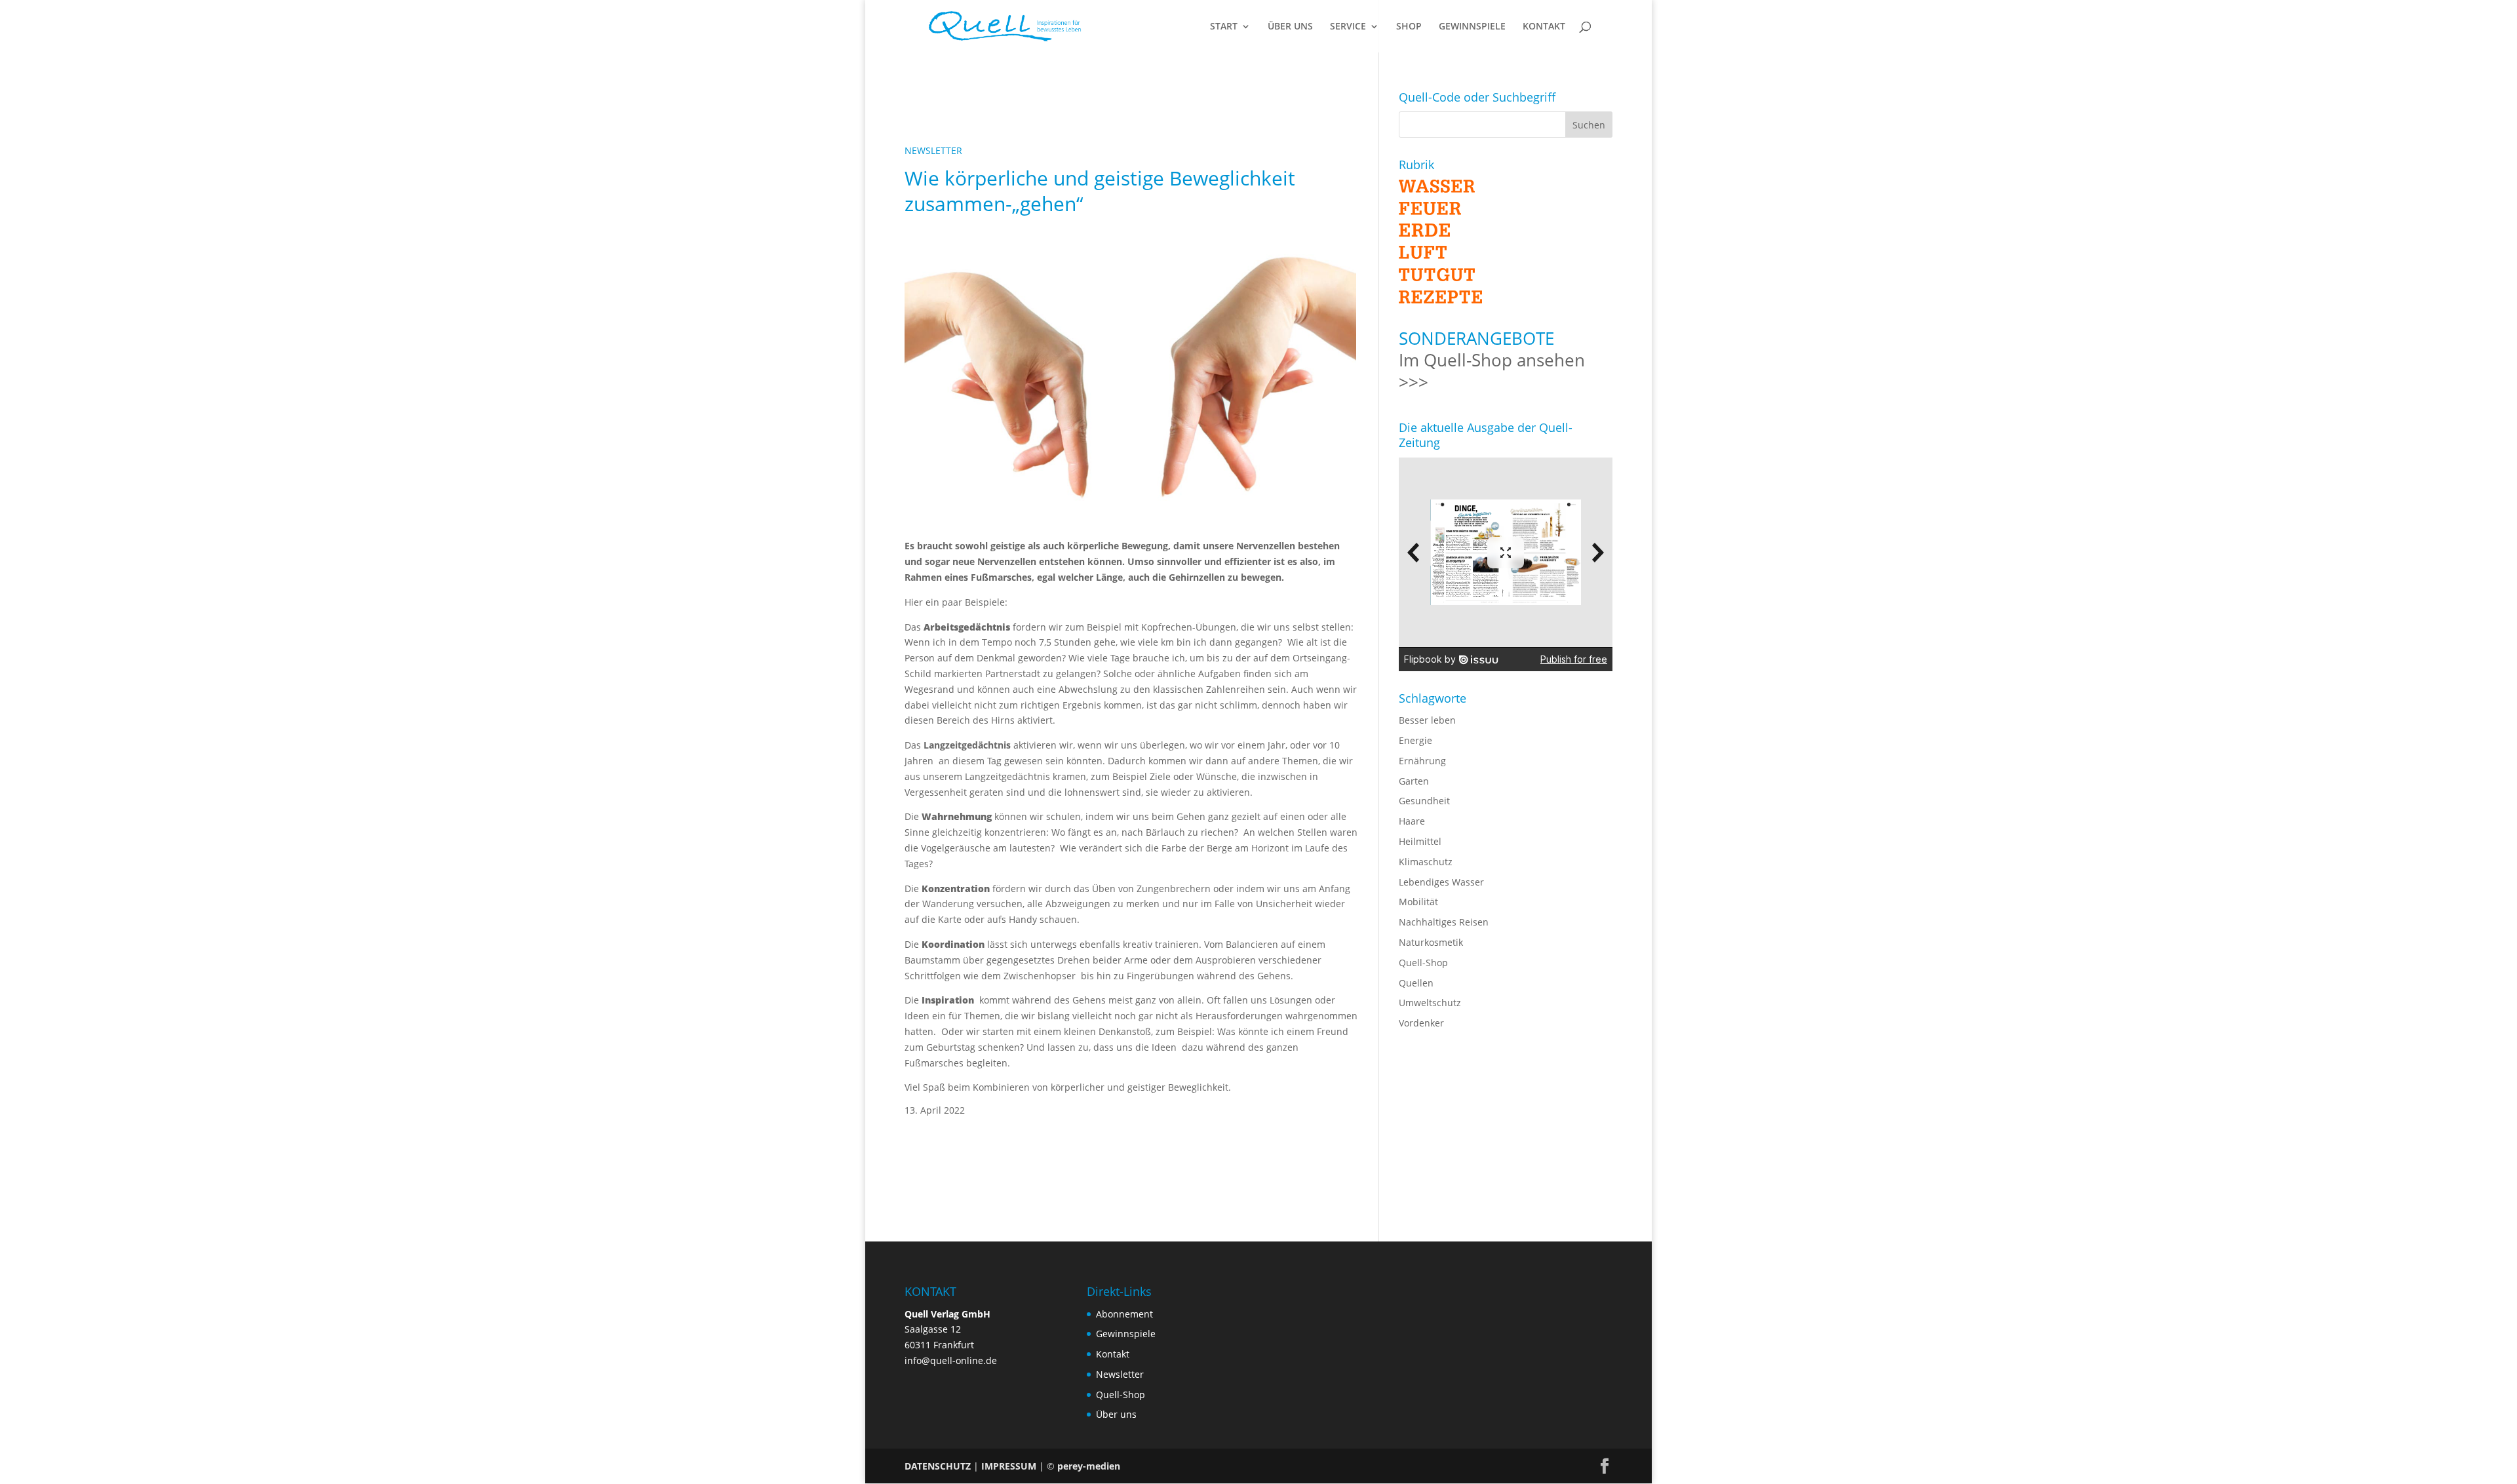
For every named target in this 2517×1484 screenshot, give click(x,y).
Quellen (1416, 983)
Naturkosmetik (1431, 942)
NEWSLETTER (933, 150)
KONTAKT (1544, 27)
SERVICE (1348, 27)
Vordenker (1421, 1023)
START (1224, 27)
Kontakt (1113, 1354)
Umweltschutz (1430, 1003)
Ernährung (1422, 761)
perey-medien (1089, 1466)
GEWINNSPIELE (1472, 27)
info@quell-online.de (951, 1360)
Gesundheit (1424, 801)
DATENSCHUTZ (938, 1466)
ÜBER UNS (1290, 27)
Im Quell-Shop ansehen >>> (1492, 371)
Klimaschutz (1426, 862)
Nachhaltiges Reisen (1444, 922)
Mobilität (1418, 902)
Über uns (1116, 1414)
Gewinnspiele (1126, 1334)
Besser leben (1427, 720)
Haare (1412, 821)
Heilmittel (1420, 841)
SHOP (1409, 27)
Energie (1415, 740)
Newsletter (1120, 1374)
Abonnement (1124, 1314)
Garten (1414, 781)
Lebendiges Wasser (1441, 882)
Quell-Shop (1423, 963)
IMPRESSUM (1009, 1466)
